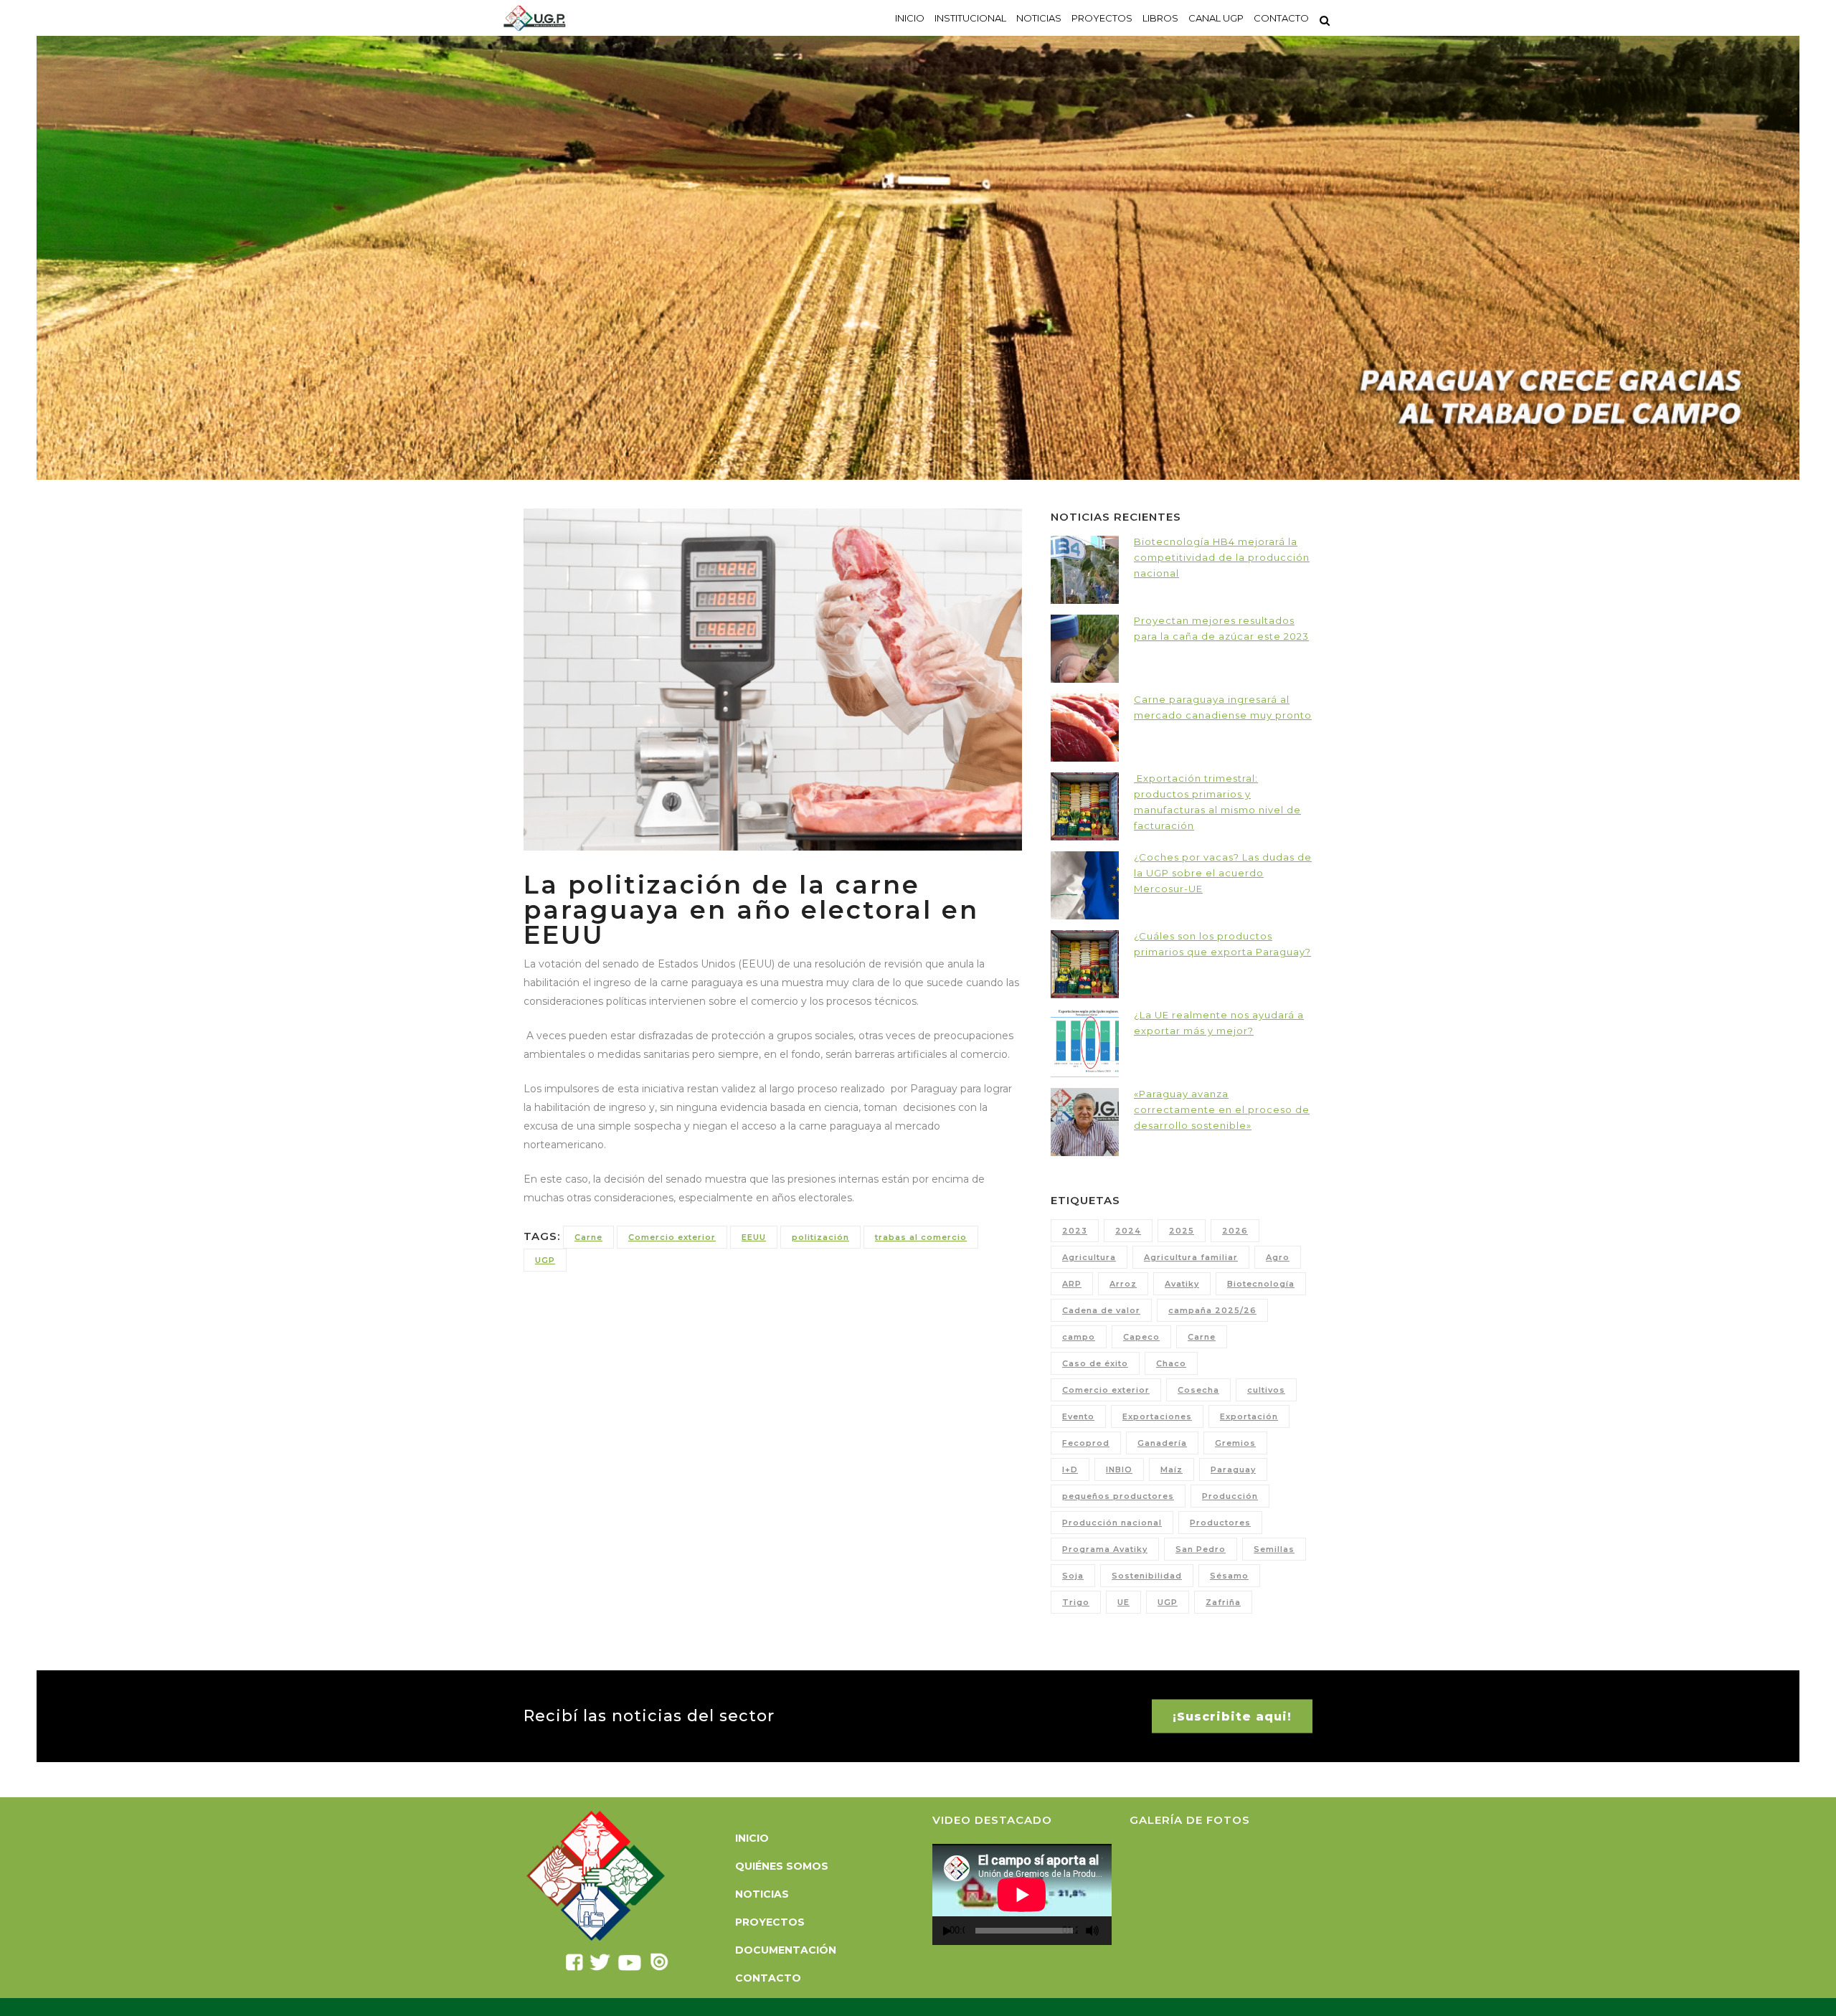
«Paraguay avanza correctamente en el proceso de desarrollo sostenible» (1222, 1109)
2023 (1075, 1231)
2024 (1128, 1231)
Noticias (762, 1894)
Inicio (752, 1838)
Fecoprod (1086, 1443)
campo (1079, 1337)
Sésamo (1229, 1576)
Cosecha (1198, 1390)
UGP (545, 1260)
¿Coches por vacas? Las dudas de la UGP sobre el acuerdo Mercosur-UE (1223, 873)
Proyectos (770, 1922)
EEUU (754, 1237)
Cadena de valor (1101, 1310)
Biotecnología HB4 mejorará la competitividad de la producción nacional (1222, 557)
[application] (1022, 1894)
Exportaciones (1157, 1416)
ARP (1072, 1284)
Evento (1078, 1416)
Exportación (1249, 1416)
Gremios (1235, 1443)
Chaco (1171, 1363)
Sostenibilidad (1147, 1576)
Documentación (786, 1950)
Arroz (1123, 1284)
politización (820, 1237)
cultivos (1266, 1390)
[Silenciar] (1092, 1931)
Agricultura (1089, 1257)
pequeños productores (1118, 1496)
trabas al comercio (921, 1237)
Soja (1073, 1576)
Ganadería (1162, 1443)
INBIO (1119, 1470)
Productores (1220, 1523)
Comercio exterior (672, 1237)
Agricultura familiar (1191, 1257)
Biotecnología (1261, 1284)
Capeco (1141, 1337)
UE (1123, 1602)
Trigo (1076, 1602)
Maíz (1172, 1470)
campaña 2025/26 (1212, 1310)
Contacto (768, 1978)
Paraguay (1233, 1470)
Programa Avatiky (1105, 1549)
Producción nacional (1112, 1523)
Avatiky (1182, 1284)
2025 (1182, 1231)
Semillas (1274, 1549)
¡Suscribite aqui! (1232, 1716)
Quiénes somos (782, 1866)
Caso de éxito (1095, 1363)
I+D (1070, 1470)
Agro (1278, 1257)
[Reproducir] (947, 1931)
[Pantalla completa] (1109, 1931)
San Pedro (1201, 1549)
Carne (588, 1237)
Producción (1230, 1496)
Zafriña (1223, 1602)
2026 (1235, 1231)
